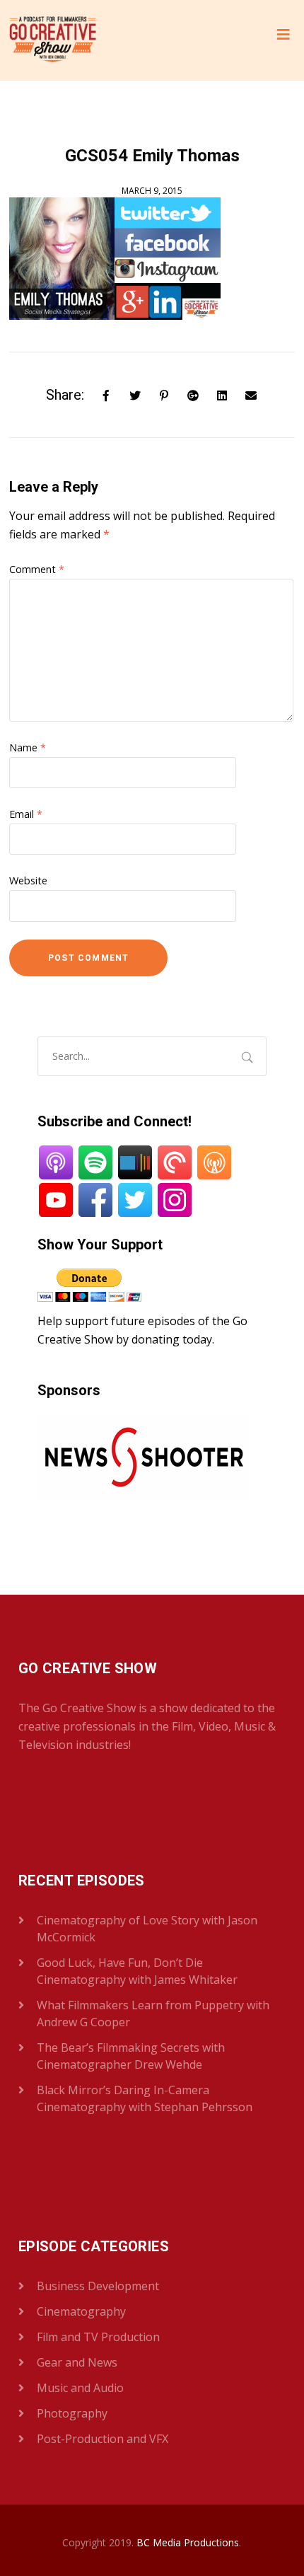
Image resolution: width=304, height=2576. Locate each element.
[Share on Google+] (193, 394)
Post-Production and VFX (103, 2439)
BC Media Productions (188, 2542)
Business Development (98, 2286)
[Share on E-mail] (251, 394)
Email (26, 814)
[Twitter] (135, 394)
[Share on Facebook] (106, 394)
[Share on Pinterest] (164, 394)
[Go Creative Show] (53, 40)
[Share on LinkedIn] (222, 394)
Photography (72, 2413)
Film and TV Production (98, 2337)
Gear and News (77, 2362)
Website (28, 880)
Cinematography (81, 2311)
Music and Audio (80, 2388)
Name (28, 747)
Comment (37, 569)
